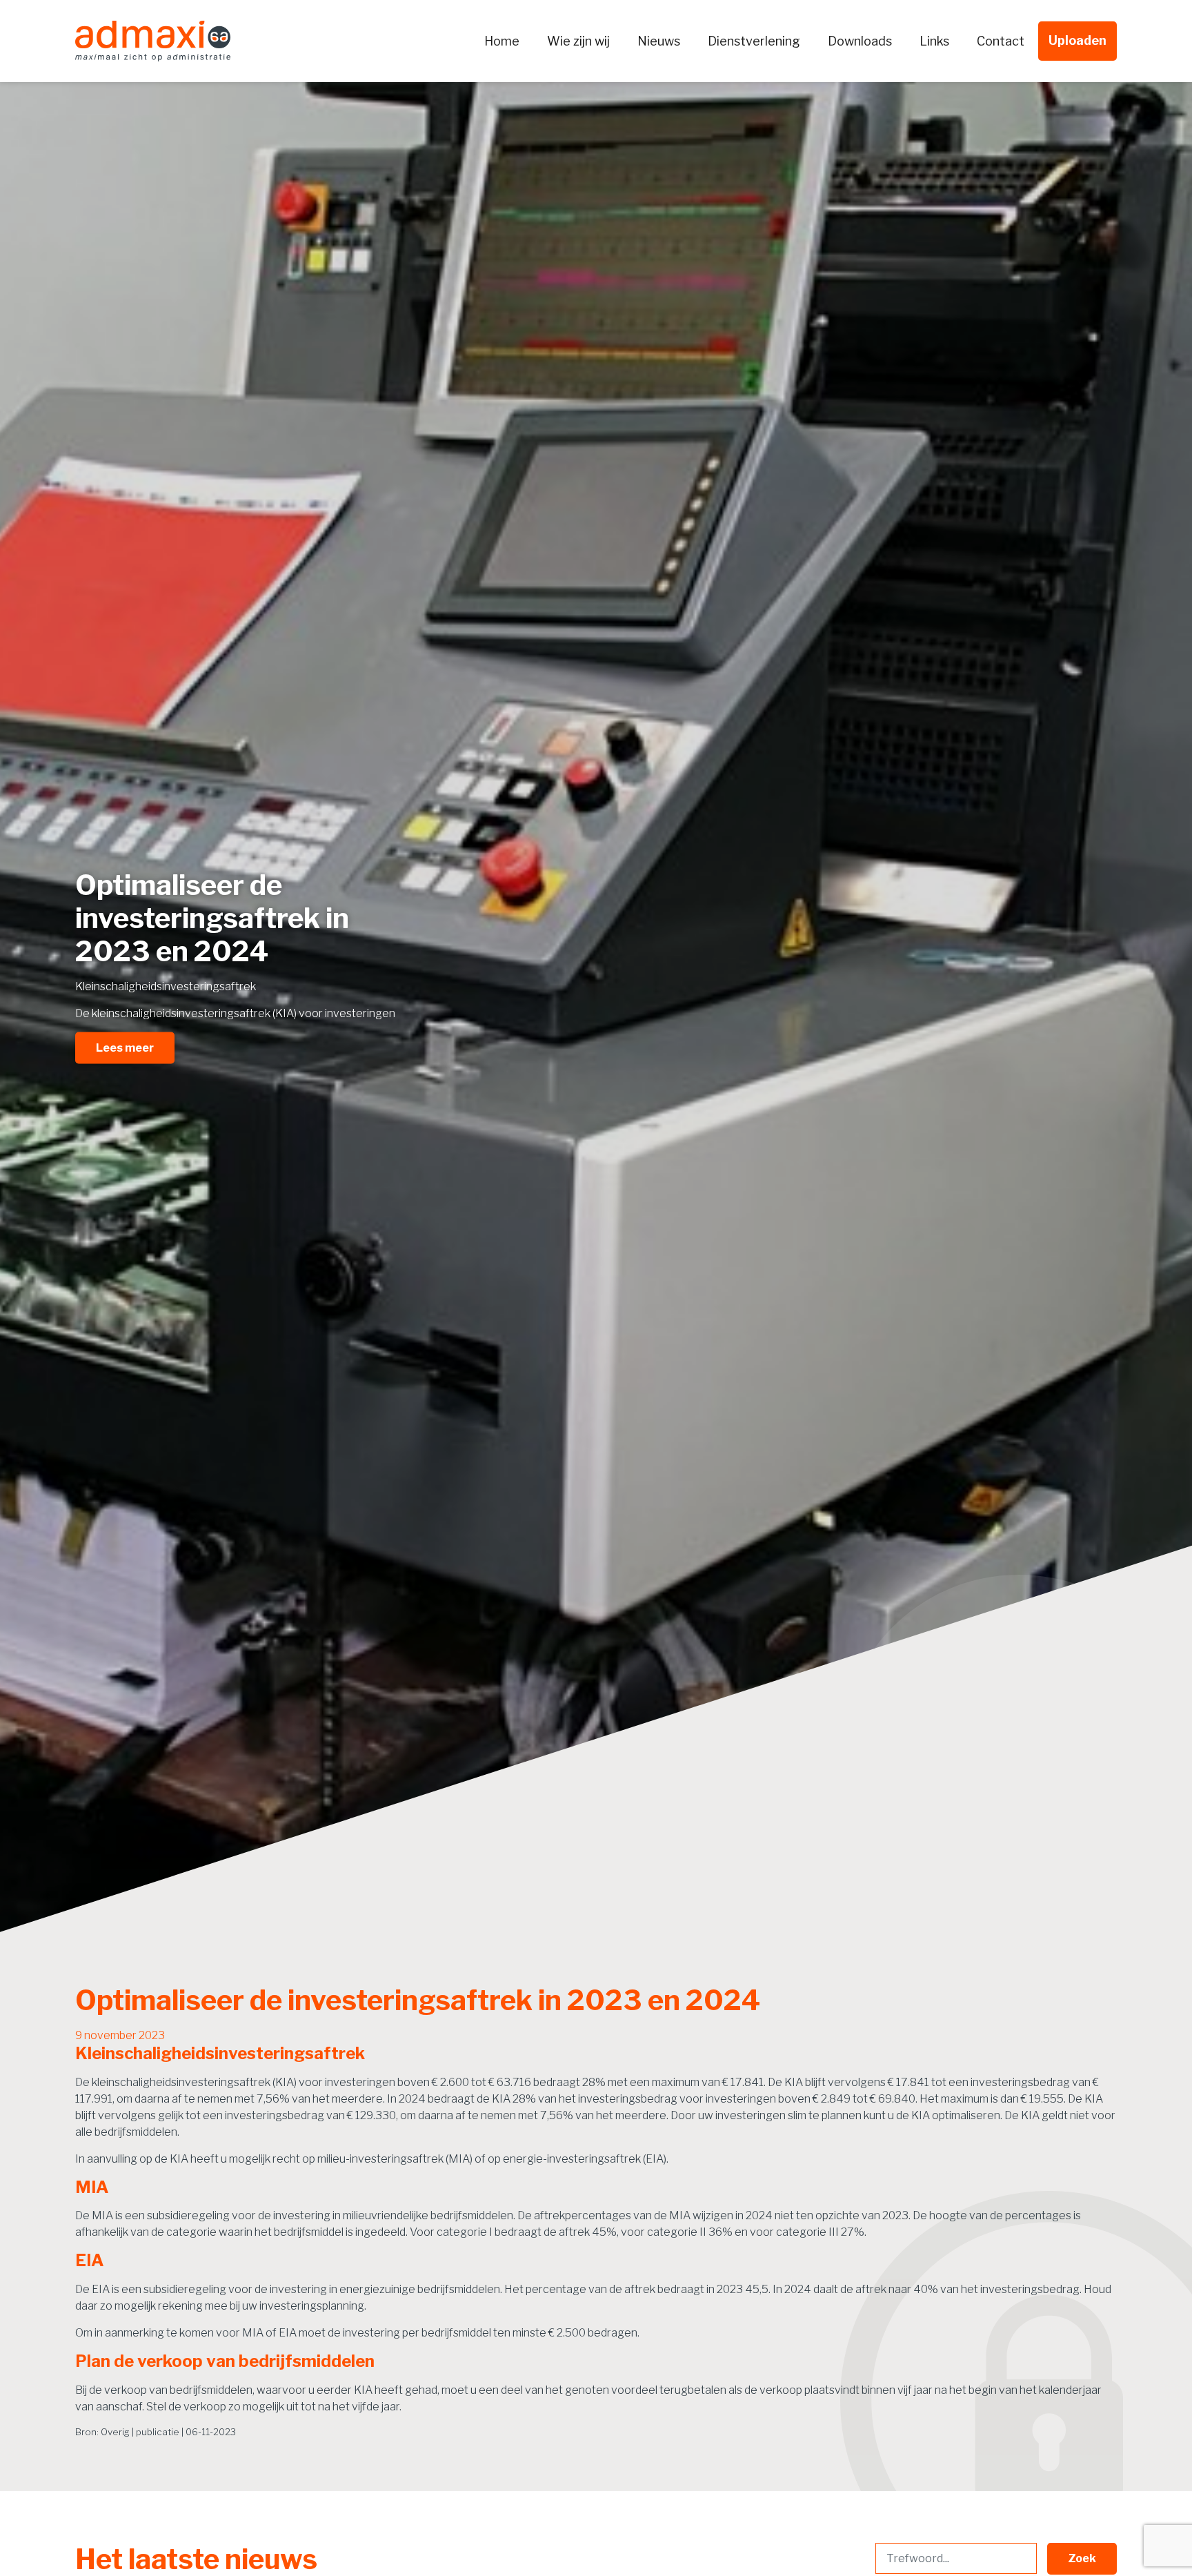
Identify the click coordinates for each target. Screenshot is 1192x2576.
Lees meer (125, 1047)
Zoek (1082, 2558)
